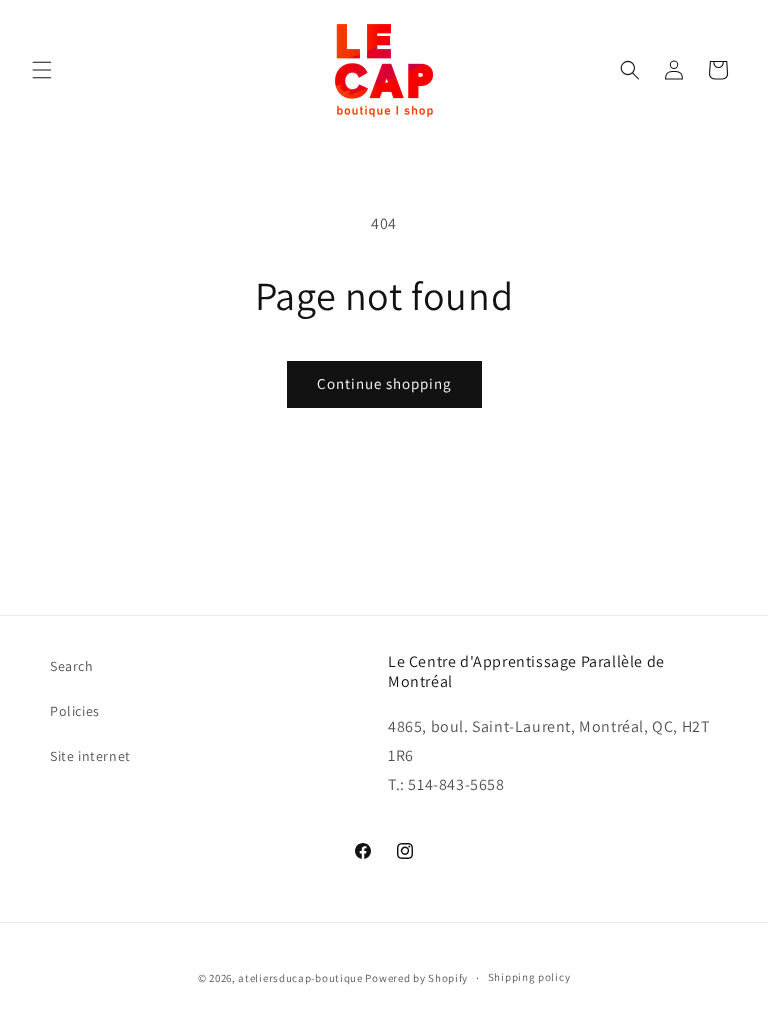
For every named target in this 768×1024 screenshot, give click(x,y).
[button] (42, 70)
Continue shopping (384, 383)
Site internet (90, 756)
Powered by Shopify (416, 978)
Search (72, 666)
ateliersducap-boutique (300, 978)
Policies (75, 711)
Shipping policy (529, 977)
